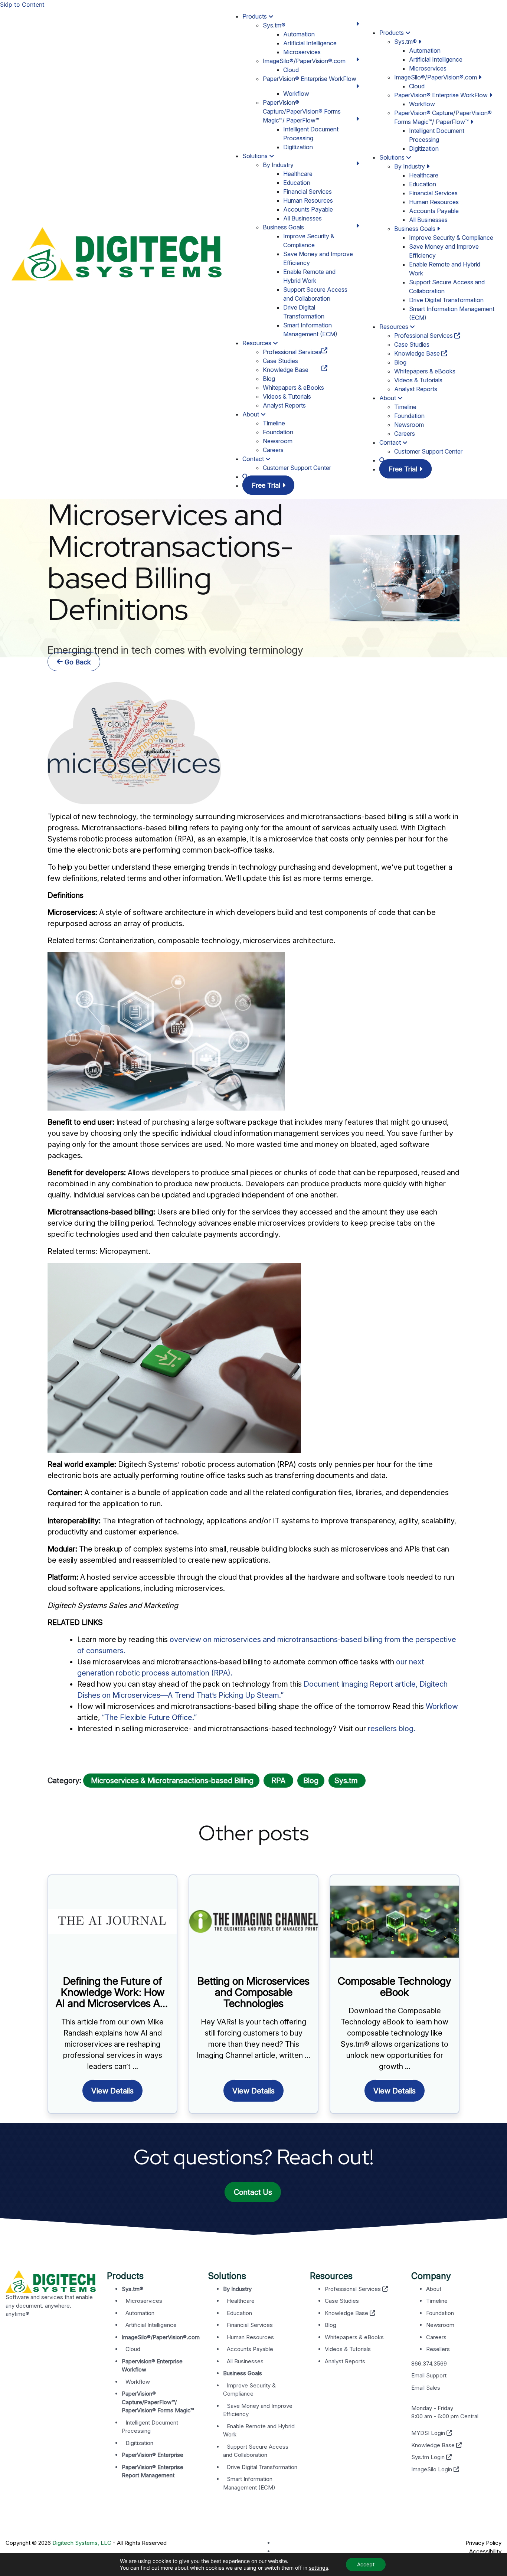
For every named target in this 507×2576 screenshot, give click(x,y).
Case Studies (280, 361)
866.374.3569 (429, 2363)
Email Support (429, 2375)
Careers (273, 450)
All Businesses (302, 218)
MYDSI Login (429, 2433)
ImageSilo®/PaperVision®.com (304, 61)
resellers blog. (392, 1729)
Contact (254, 459)
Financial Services (308, 192)
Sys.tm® (274, 25)
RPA (278, 1781)
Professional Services (292, 352)
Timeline (274, 423)
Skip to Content (22, 4)
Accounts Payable (308, 209)
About (251, 414)
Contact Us (253, 2192)
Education (297, 183)
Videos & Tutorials (287, 396)
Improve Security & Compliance (451, 238)
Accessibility (485, 2551)
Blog (269, 379)
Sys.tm (347, 1781)
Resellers (438, 2349)
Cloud (291, 70)
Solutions (256, 156)
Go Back (77, 662)
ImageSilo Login (432, 2469)
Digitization (298, 147)
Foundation (278, 432)
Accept (366, 2564)
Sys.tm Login (429, 2457)
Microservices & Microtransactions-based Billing (171, 1781)
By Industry (278, 165)
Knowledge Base (286, 370)
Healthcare (298, 174)
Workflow (296, 94)
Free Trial (267, 485)
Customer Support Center (297, 468)
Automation (299, 34)
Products (255, 16)
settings (318, 2568)
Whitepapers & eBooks (293, 388)
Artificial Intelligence (310, 43)
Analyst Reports (284, 405)
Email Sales (426, 2388)
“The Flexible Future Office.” (149, 1717)
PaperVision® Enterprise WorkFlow (310, 79)
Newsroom (278, 441)
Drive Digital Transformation (446, 300)
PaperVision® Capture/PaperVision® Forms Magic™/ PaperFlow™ (302, 111)
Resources (258, 343)
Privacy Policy (483, 2543)
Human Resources (308, 200)
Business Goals (283, 227)
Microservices (302, 52)
